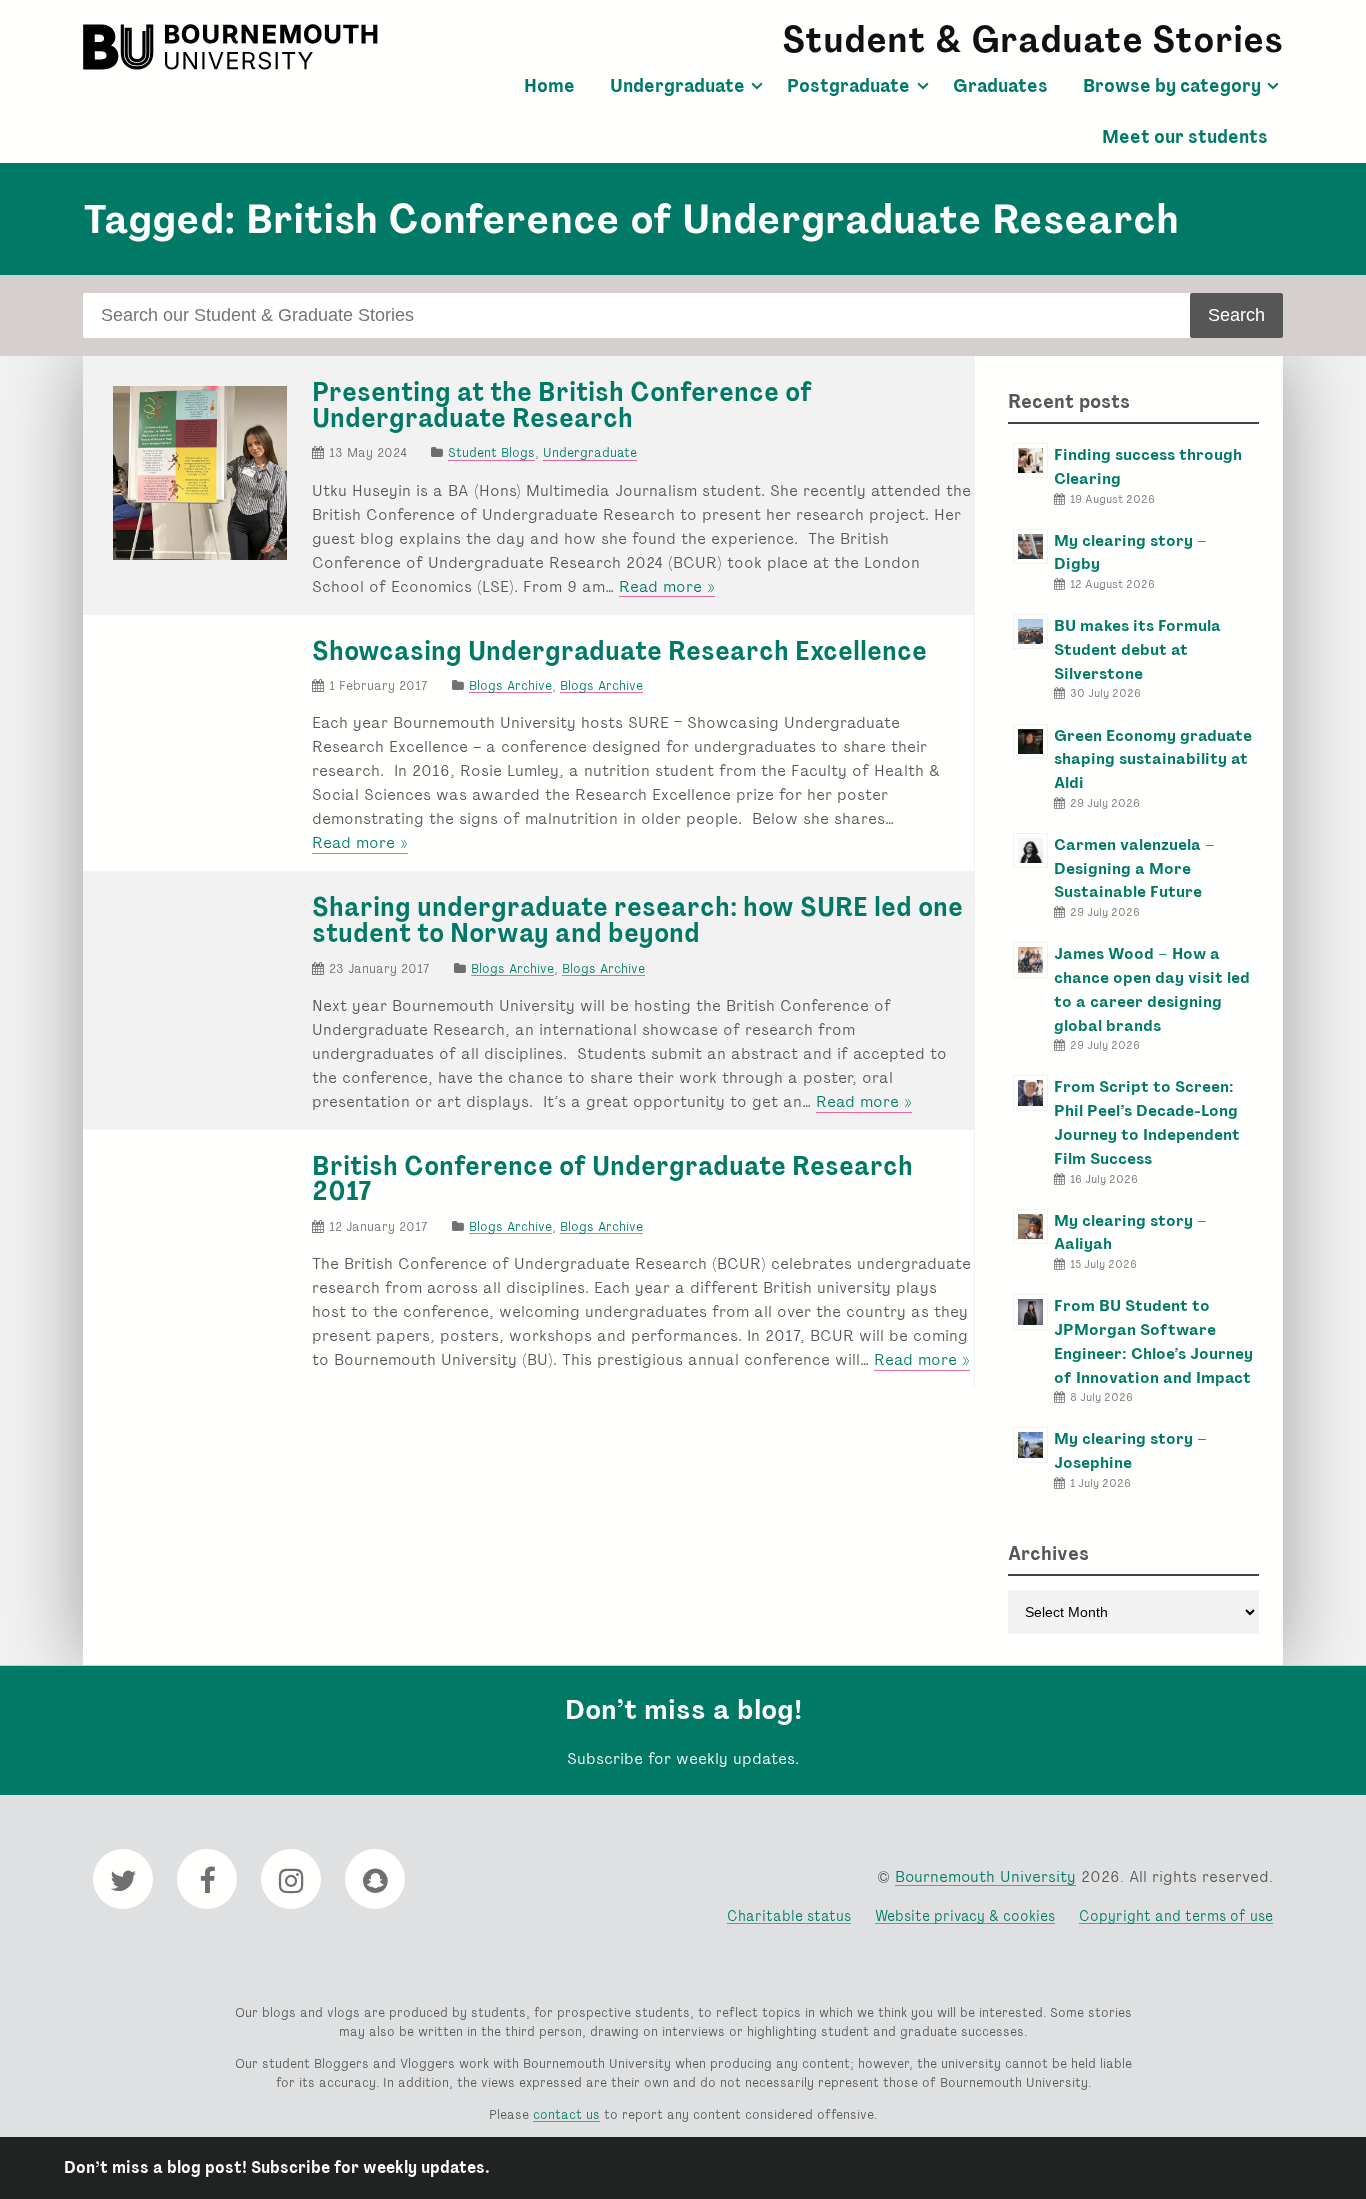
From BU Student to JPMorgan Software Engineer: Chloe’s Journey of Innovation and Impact (1153, 1341)
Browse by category (1172, 86)
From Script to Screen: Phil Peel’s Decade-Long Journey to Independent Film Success (1147, 1122)
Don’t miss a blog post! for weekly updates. (277, 2167)
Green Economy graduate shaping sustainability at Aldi (1153, 759)
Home (549, 86)
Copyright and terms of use (1176, 1915)
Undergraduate (677, 86)
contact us (566, 2114)
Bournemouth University (233, 47)
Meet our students (1185, 137)
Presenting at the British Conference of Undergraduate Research (562, 405)
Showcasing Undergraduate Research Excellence (619, 651)
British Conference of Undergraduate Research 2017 (612, 1179)
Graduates (1000, 86)
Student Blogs (491, 452)
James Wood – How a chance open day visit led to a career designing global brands (1152, 989)
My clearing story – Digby (1130, 552)
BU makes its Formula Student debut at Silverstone (1137, 649)
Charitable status (789, 1915)
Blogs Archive (510, 685)
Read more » (667, 587)
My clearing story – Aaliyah (1130, 1232)
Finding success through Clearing (1148, 466)
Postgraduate (848, 86)
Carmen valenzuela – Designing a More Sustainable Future (1134, 868)
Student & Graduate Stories (1032, 39)
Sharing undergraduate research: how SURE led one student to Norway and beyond (637, 920)
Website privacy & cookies (965, 1915)
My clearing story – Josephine (1130, 1450)
